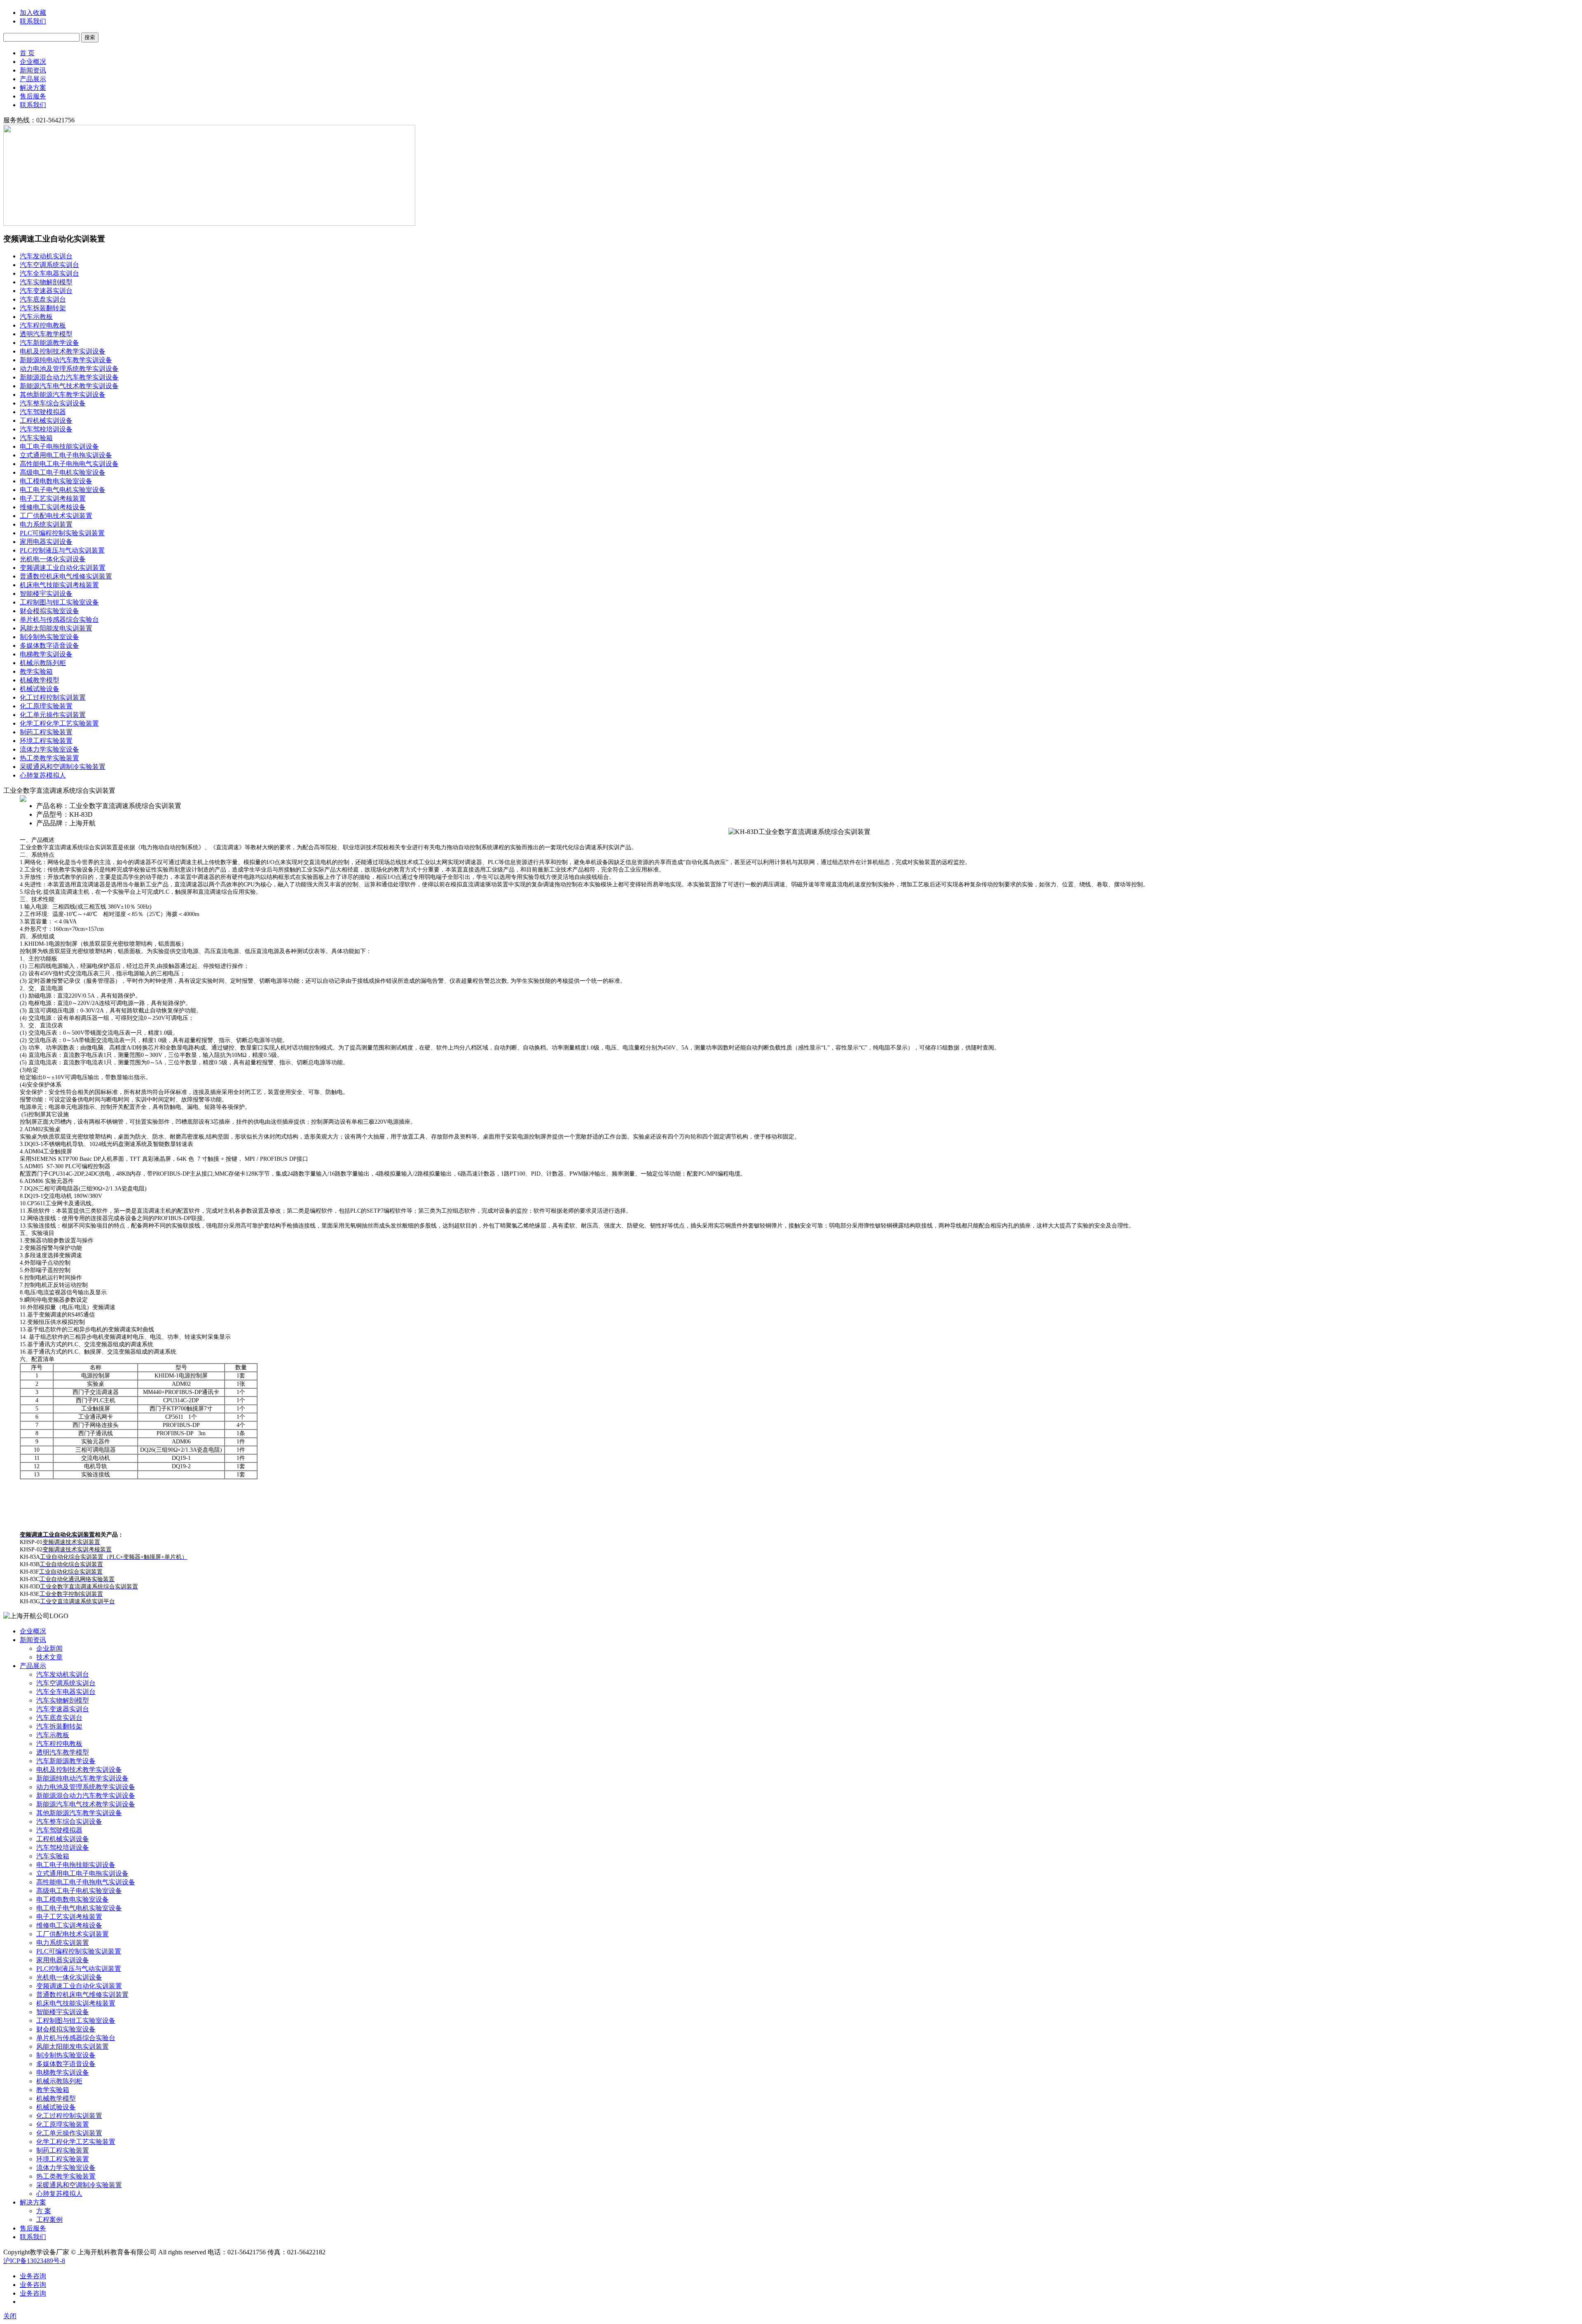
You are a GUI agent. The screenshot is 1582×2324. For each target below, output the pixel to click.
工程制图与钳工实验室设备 (59, 602)
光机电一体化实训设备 (53, 559)
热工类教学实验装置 (49, 758)
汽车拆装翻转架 (43, 308)
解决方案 (33, 88)
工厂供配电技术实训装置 (56, 516)
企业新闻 (49, 1648)
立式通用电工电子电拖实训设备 (66, 455)
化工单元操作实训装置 (53, 715)
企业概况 (33, 62)
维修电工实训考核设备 (53, 507)
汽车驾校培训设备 (46, 429)
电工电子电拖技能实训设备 (59, 446)
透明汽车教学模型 (46, 334)
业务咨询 (33, 2276)
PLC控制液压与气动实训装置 (62, 550)
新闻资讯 (33, 70)
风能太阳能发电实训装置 (56, 628)
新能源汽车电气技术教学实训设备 (69, 386)
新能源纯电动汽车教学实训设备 (66, 360)
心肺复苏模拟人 (43, 775)
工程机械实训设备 (46, 421)
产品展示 (33, 79)
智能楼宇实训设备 (46, 594)
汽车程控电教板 (43, 325)
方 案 (44, 2211)
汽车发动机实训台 (46, 256)
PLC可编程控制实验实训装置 (62, 533)
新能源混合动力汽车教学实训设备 (69, 377)
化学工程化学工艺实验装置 (59, 723)
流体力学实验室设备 (49, 749)
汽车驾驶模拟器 (43, 412)
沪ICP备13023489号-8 (34, 2261)
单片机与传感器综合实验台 (59, 620)
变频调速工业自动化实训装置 (63, 568)
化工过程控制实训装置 (53, 697)
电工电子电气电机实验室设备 (63, 490)
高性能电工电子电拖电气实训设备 (69, 464)
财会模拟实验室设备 (49, 611)
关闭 (10, 2316)
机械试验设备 (40, 689)
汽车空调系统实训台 (49, 265)
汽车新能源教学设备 (49, 343)
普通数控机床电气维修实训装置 (66, 576)
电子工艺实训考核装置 (53, 498)
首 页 (27, 53)
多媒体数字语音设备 (49, 645)
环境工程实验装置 (46, 741)
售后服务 (33, 96)
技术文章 (49, 1657)
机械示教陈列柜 (43, 663)
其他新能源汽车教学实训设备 (63, 395)
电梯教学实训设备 (46, 654)
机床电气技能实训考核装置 (59, 585)
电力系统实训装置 (46, 524)
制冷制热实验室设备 (49, 637)
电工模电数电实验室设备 (56, 481)
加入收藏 (33, 13)
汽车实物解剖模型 (46, 282)
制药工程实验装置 (46, 732)
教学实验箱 (36, 671)
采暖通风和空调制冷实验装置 (63, 767)
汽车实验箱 (36, 438)
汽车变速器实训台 (46, 291)
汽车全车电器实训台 (49, 273)
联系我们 (33, 21)
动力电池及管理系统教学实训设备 (69, 369)
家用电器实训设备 (46, 542)
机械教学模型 (40, 680)
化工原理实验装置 (46, 706)
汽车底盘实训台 (43, 299)
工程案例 (49, 2220)
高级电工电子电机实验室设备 (63, 472)
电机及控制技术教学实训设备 (63, 351)
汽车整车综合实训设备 (53, 403)
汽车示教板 (36, 317)
